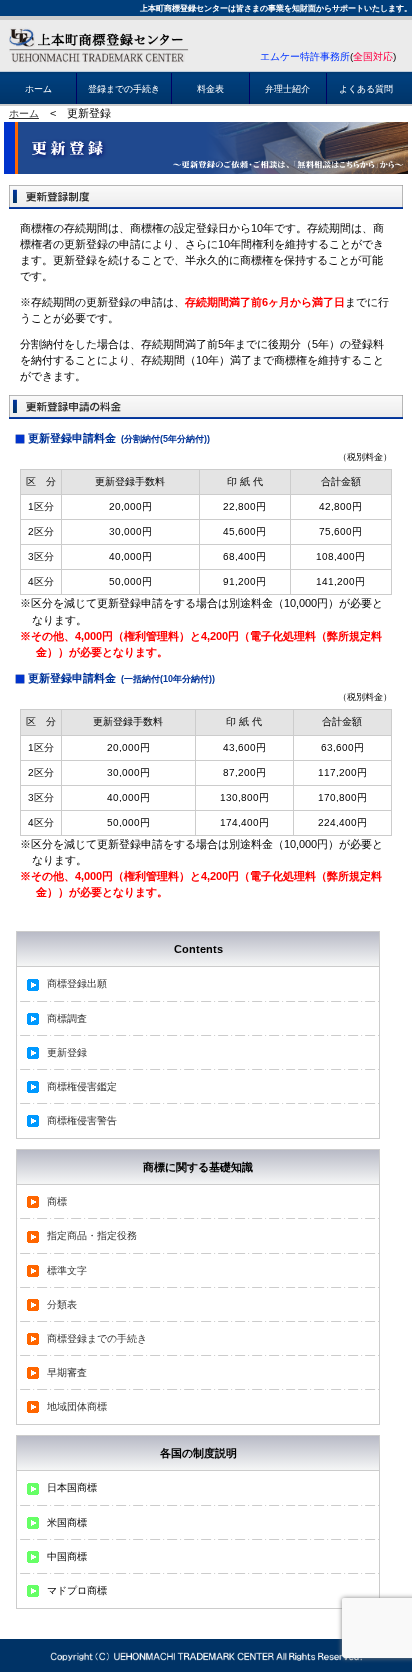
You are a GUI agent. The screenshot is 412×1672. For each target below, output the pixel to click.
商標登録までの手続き (97, 1338)
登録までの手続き (124, 89)
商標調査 (67, 1018)
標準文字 (67, 1270)
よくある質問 (366, 89)
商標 (57, 1201)
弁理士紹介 (287, 89)
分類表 (62, 1304)
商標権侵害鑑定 (82, 1086)
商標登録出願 (77, 983)
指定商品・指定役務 (92, 1235)
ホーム (38, 89)
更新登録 (67, 1052)
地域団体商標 (77, 1406)
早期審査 (67, 1372)
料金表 (210, 89)
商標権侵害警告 (82, 1120)
